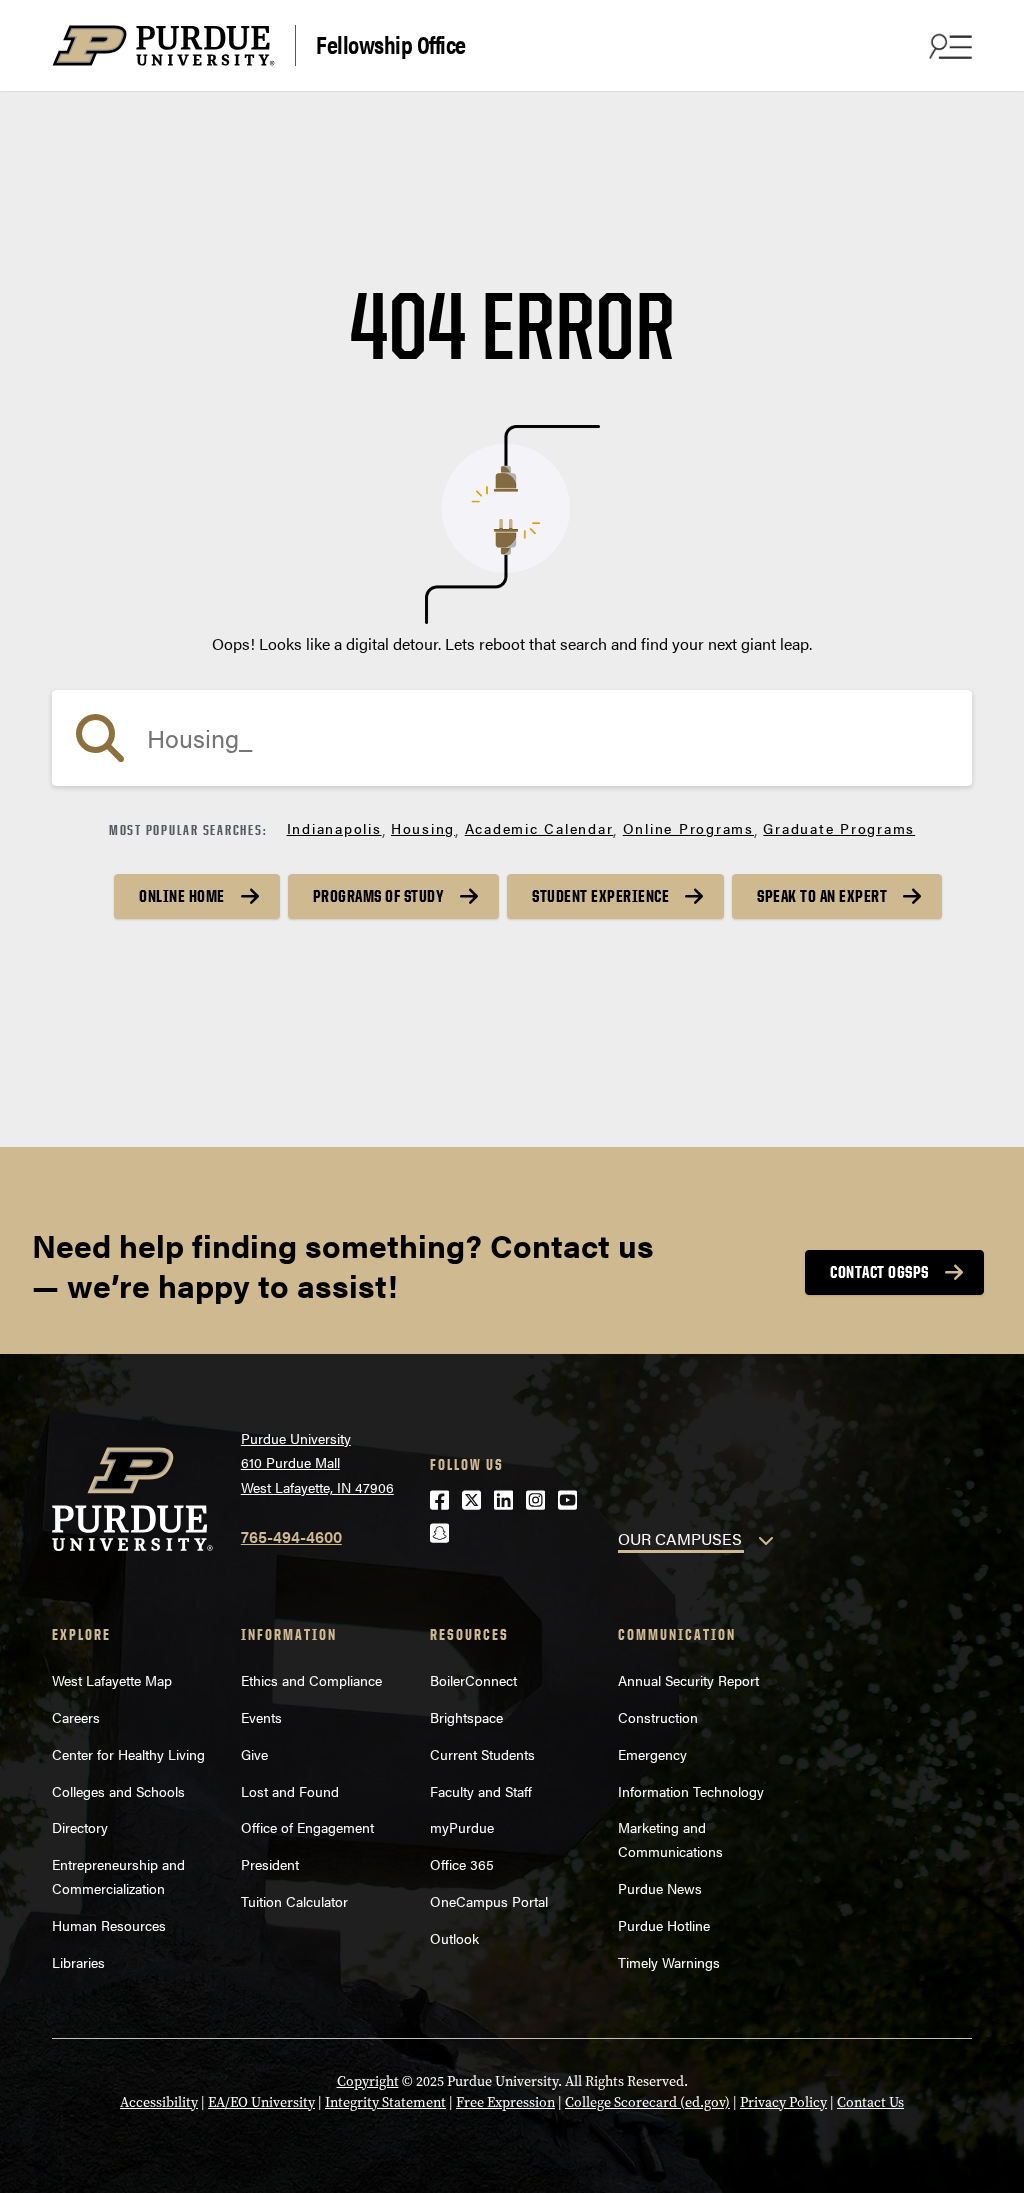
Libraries (78, 1962)
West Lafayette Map (112, 1680)
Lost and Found (290, 1791)
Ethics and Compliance (311, 1680)
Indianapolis (334, 828)
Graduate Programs (839, 828)
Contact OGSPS (879, 1272)
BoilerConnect (473, 1680)
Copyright (368, 2081)
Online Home (182, 896)
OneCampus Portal (489, 1901)
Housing (423, 828)
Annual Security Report (688, 1680)
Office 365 (462, 1864)
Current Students (482, 1754)
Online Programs (688, 828)
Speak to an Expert (822, 896)
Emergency (652, 1754)
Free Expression (505, 2102)
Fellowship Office (391, 43)
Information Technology (691, 1791)
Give (254, 1754)
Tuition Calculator (294, 1901)
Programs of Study (379, 896)
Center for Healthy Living (128, 1754)
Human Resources (109, 1925)
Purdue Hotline (664, 1925)
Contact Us (870, 2102)
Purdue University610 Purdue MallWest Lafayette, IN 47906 (317, 1462)
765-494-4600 (291, 1536)
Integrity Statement (385, 2102)
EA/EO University (261, 2102)
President (270, 1864)
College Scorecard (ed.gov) (647, 2102)
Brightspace (466, 1717)
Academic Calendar (539, 828)
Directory (80, 1827)
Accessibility (159, 2102)
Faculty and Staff (481, 1791)
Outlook (454, 1938)
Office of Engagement (307, 1827)
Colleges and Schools (118, 1791)
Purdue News (660, 1888)
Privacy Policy (783, 2102)
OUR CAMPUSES (680, 1538)
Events (261, 1717)
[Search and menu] (948, 46)
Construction (658, 1717)
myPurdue (462, 1827)
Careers (76, 1717)
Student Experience (600, 896)
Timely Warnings (669, 1962)
